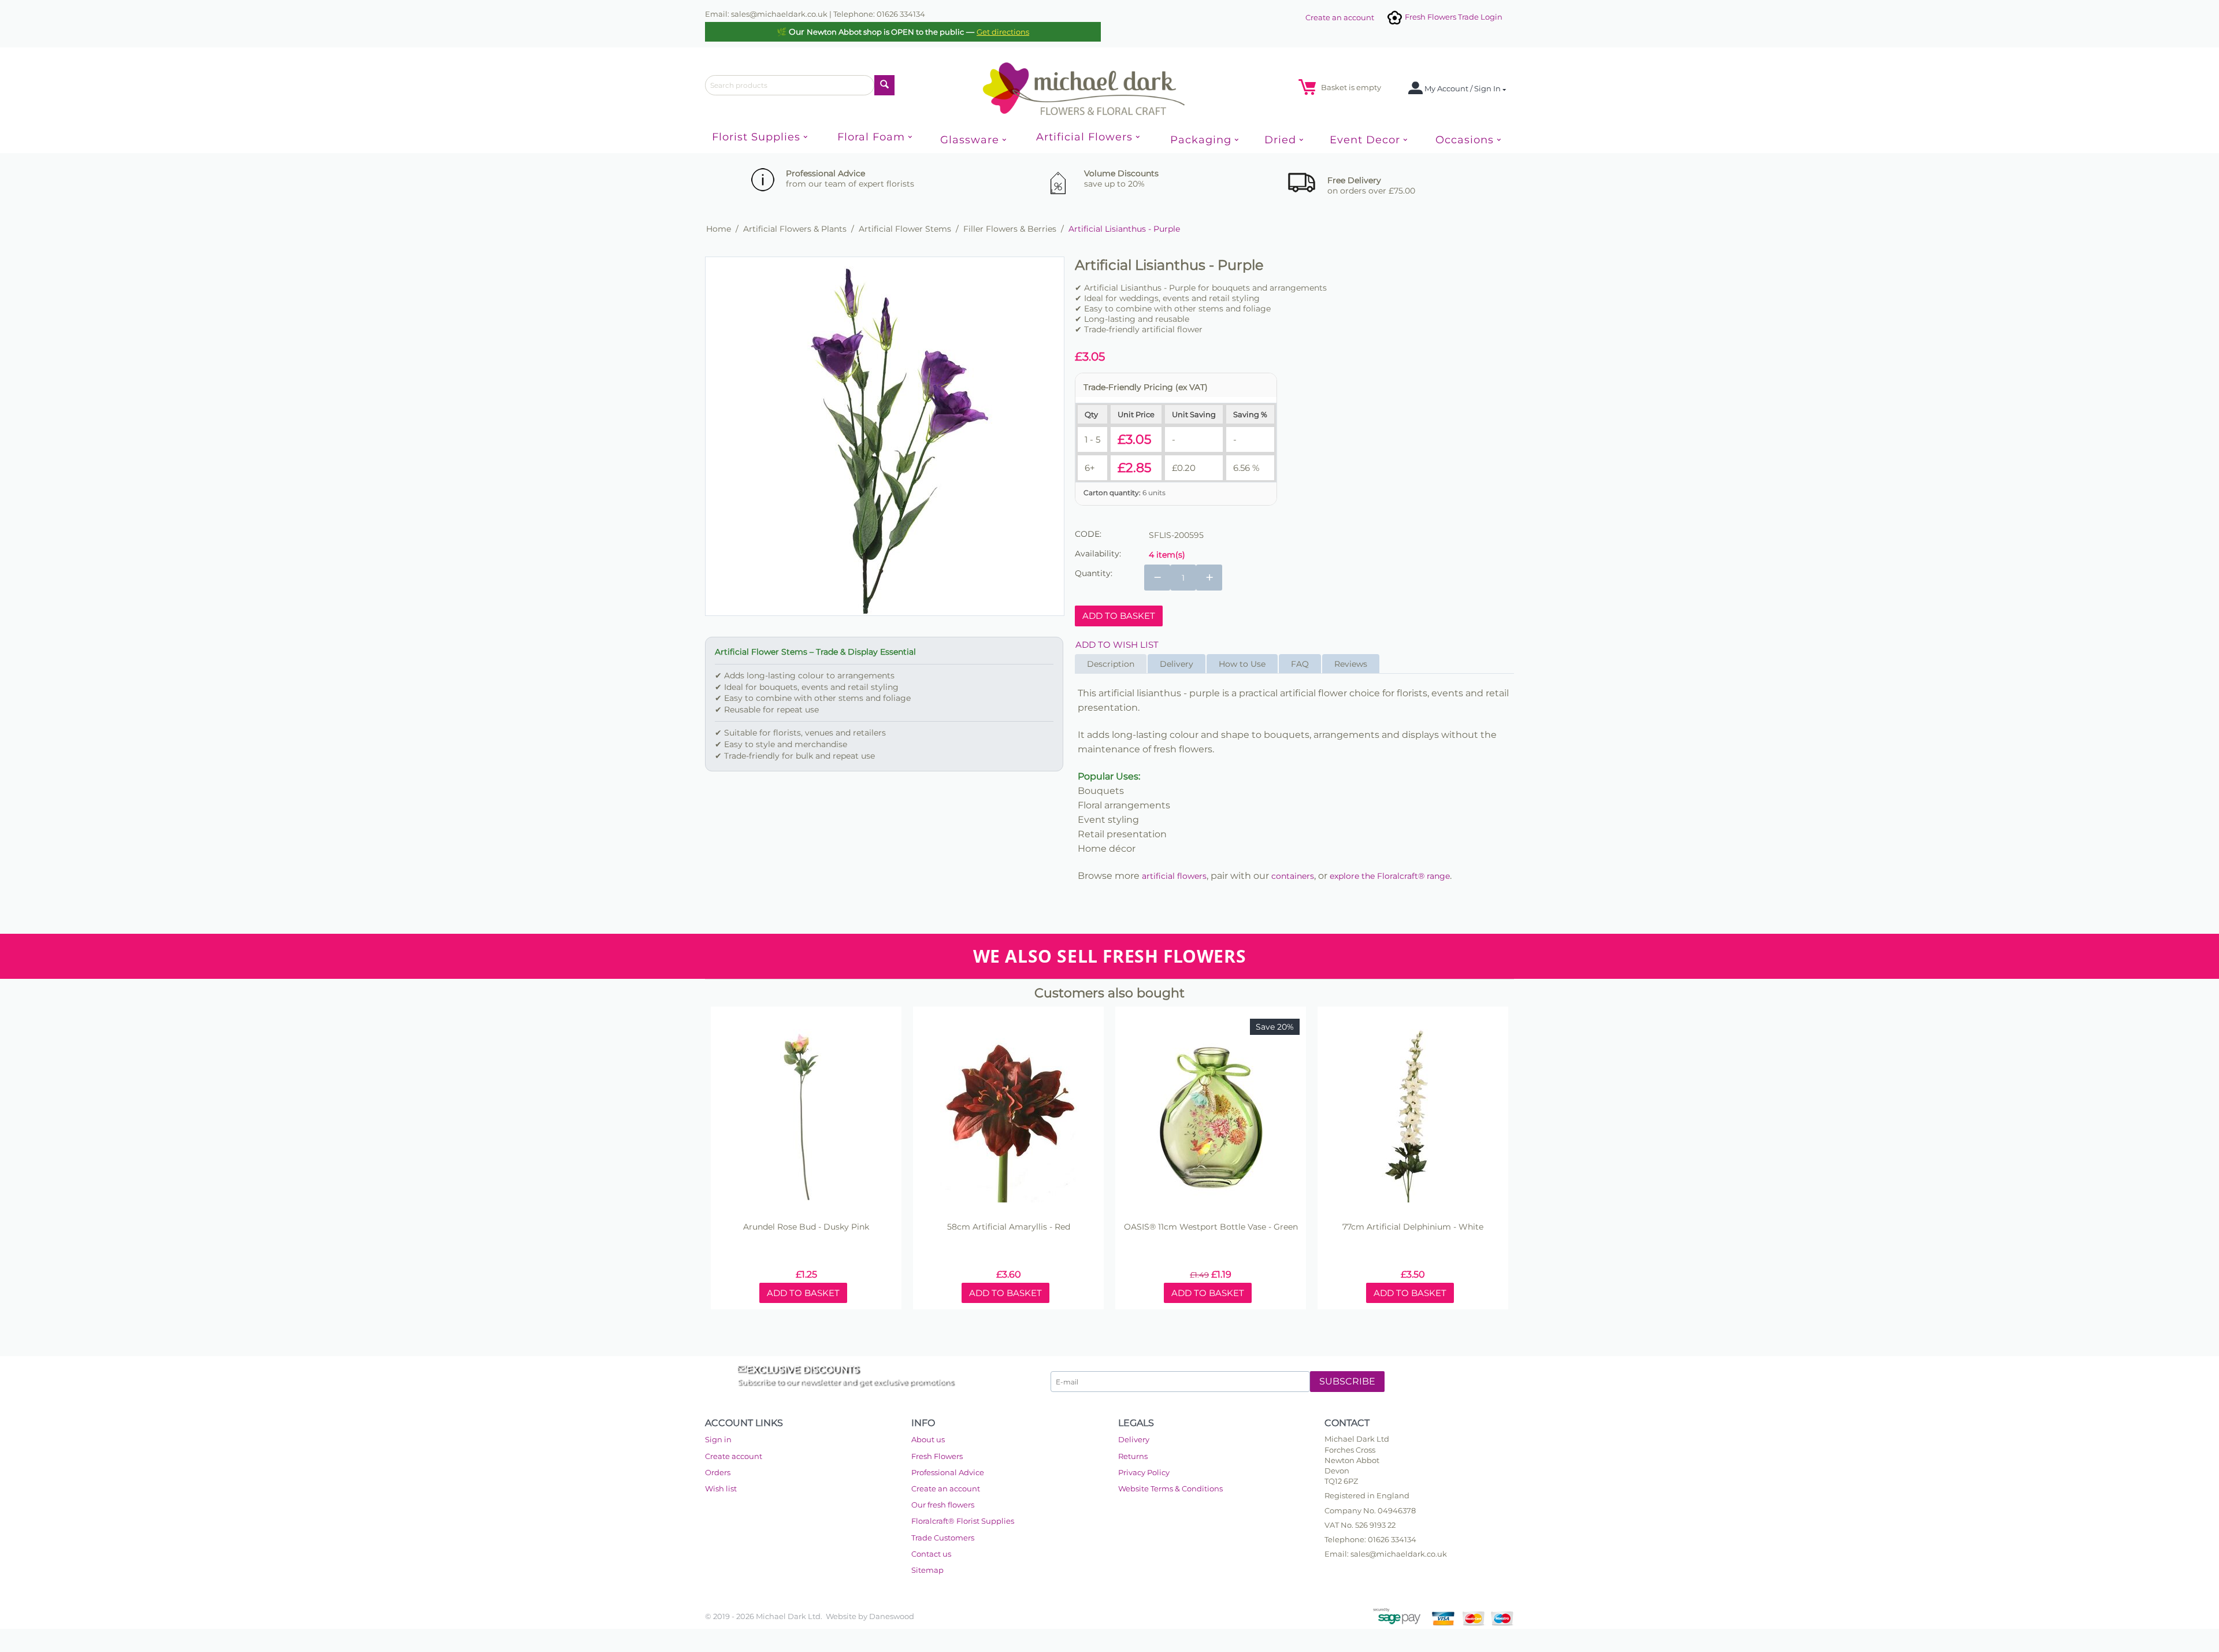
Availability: (1098, 554)
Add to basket (1119, 616)
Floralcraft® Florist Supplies (963, 1521)
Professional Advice (948, 1472)
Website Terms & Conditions (1170, 1488)
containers (1293, 876)
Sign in (718, 1439)
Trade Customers (943, 1538)
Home (719, 229)
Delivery (1134, 1439)
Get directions (1003, 32)
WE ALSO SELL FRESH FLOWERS (1110, 956)
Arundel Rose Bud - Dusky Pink (806, 1227)
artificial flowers (1174, 876)
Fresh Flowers (937, 1456)
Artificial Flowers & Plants (795, 229)
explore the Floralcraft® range (1390, 876)
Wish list (721, 1488)
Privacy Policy (1144, 1472)
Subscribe (1347, 1381)
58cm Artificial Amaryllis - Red (1009, 1227)
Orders (718, 1472)
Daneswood (892, 1616)
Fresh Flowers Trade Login (1453, 17)
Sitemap (927, 1570)
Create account (734, 1456)
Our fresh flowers (943, 1505)
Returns (1133, 1456)
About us (928, 1439)
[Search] (884, 85)
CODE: (1088, 534)
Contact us (931, 1554)
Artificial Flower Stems (905, 229)
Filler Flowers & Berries (1010, 229)
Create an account (1340, 17)
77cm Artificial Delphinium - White (1413, 1227)
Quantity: (1094, 573)
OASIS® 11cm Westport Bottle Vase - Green (1211, 1227)
